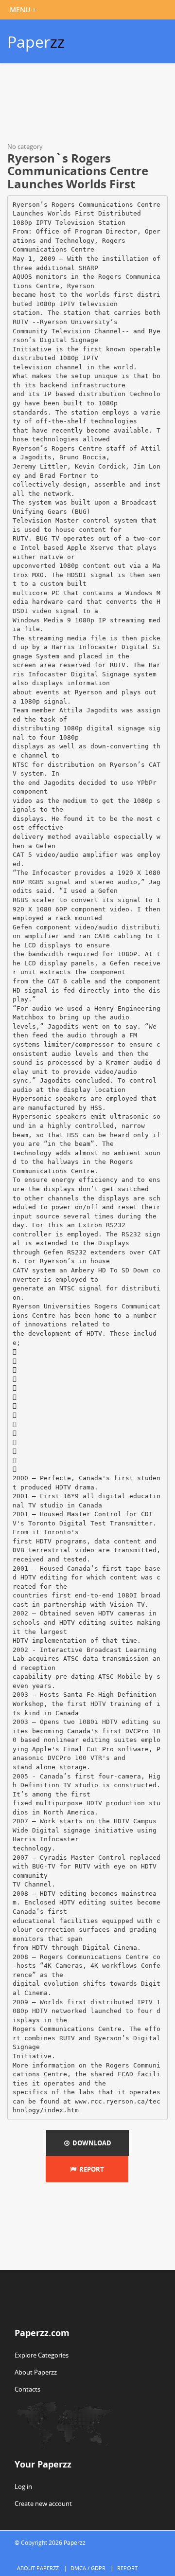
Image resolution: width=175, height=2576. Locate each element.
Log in (23, 2486)
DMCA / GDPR (88, 2568)
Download (90, 2143)
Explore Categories (42, 2355)
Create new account (43, 2503)
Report (90, 2169)
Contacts (27, 2389)
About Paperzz (36, 2372)
